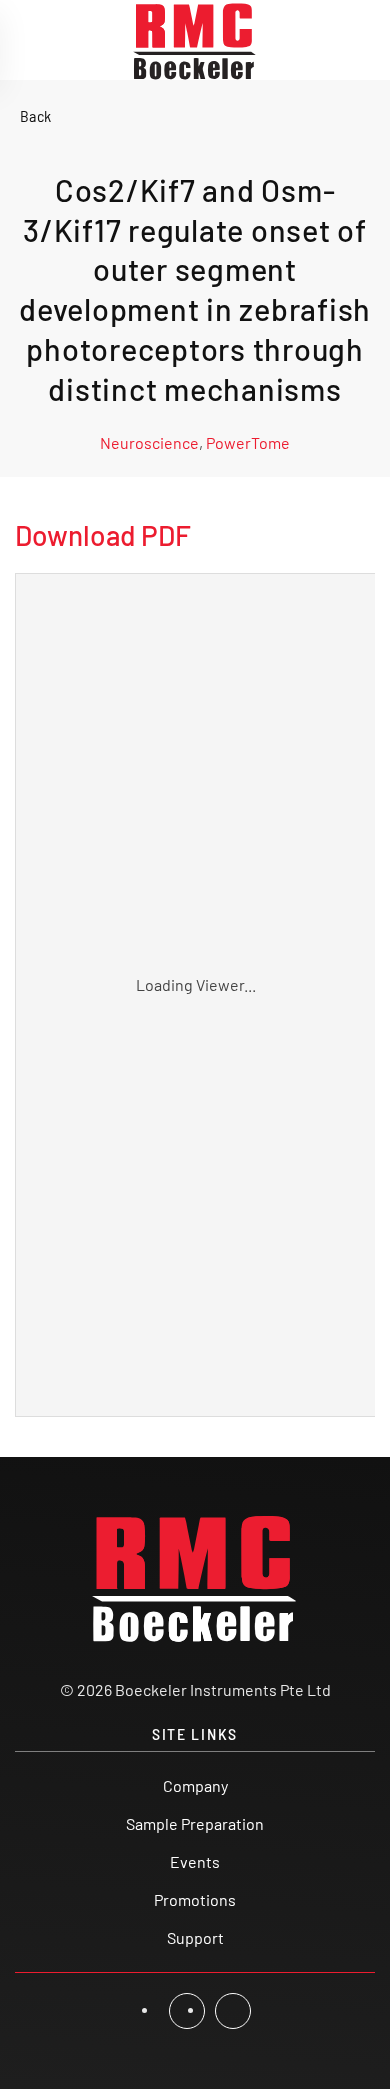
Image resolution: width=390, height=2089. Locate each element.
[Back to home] (195, 40)
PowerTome (248, 442)
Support (195, 1937)
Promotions (195, 1899)
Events (195, 1861)
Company (195, 1785)
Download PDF (103, 535)
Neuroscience (149, 442)
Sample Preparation (195, 1823)
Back (35, 115)
